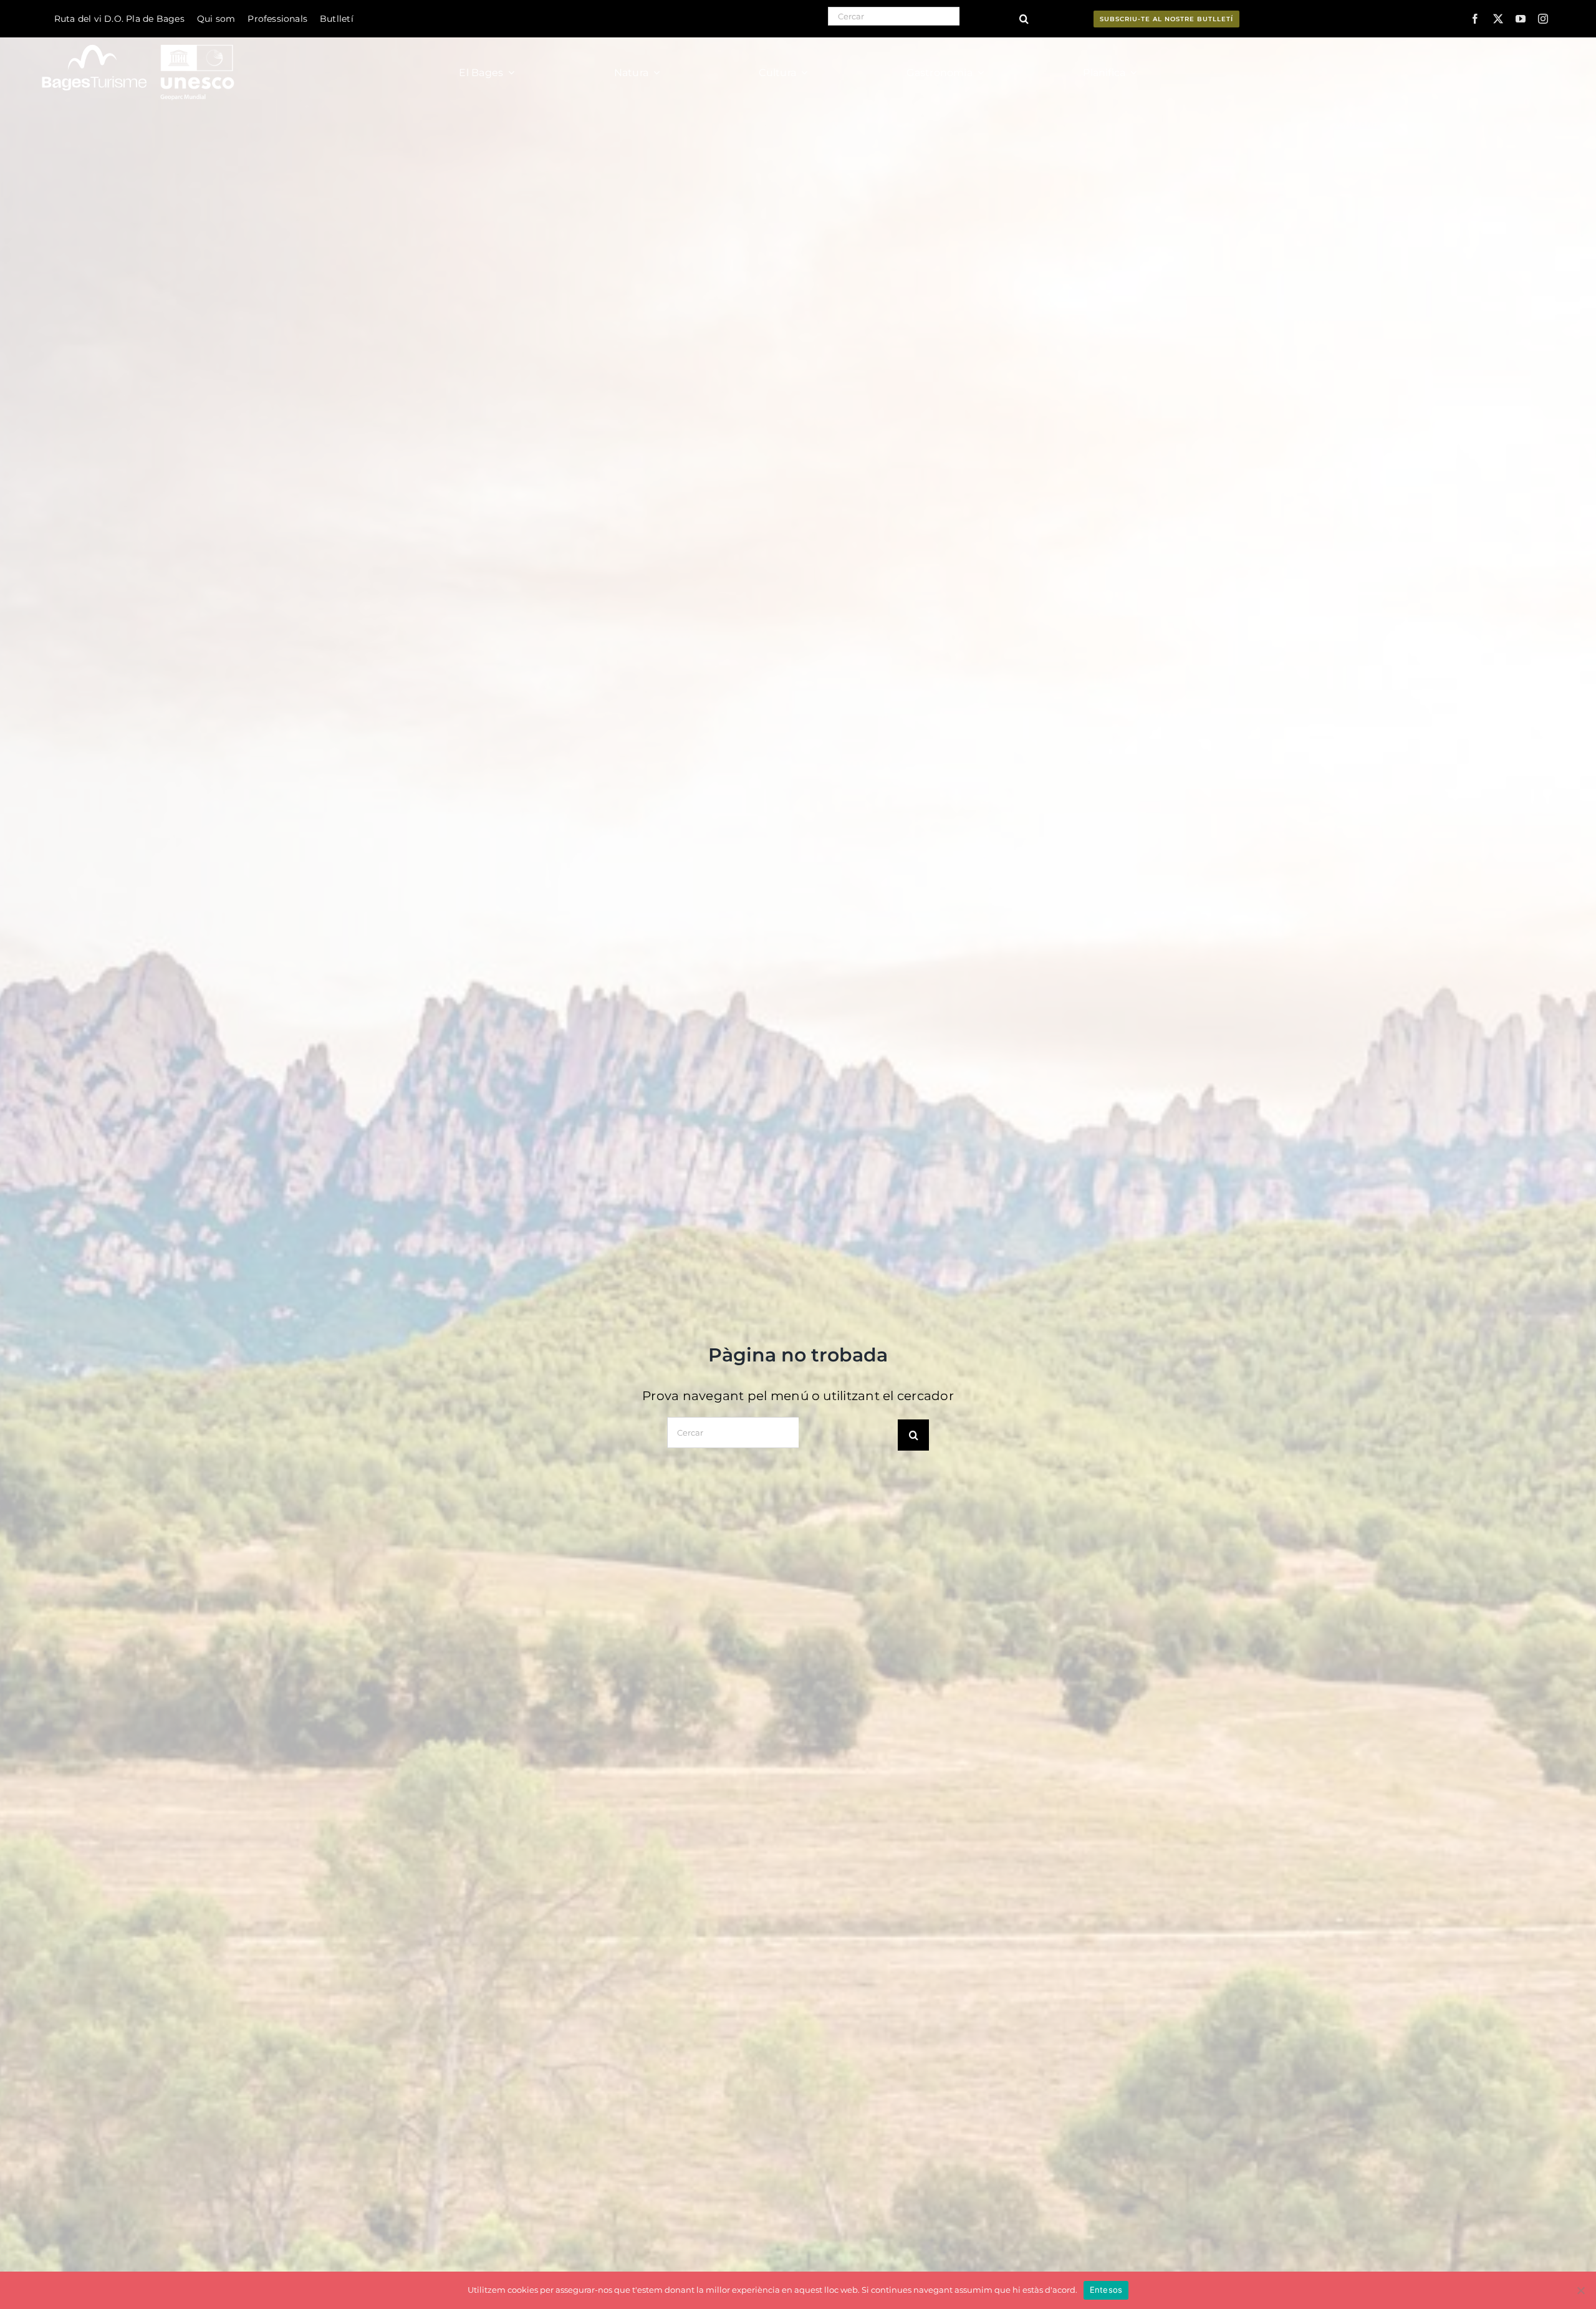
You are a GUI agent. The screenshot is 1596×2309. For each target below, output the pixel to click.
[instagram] (1543, 19)
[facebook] (1475, 19)
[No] (1580, 2290)
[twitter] (1498, 19)
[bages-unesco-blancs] (139, 40)
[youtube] (1521, 19)
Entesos (1106, 2290)
